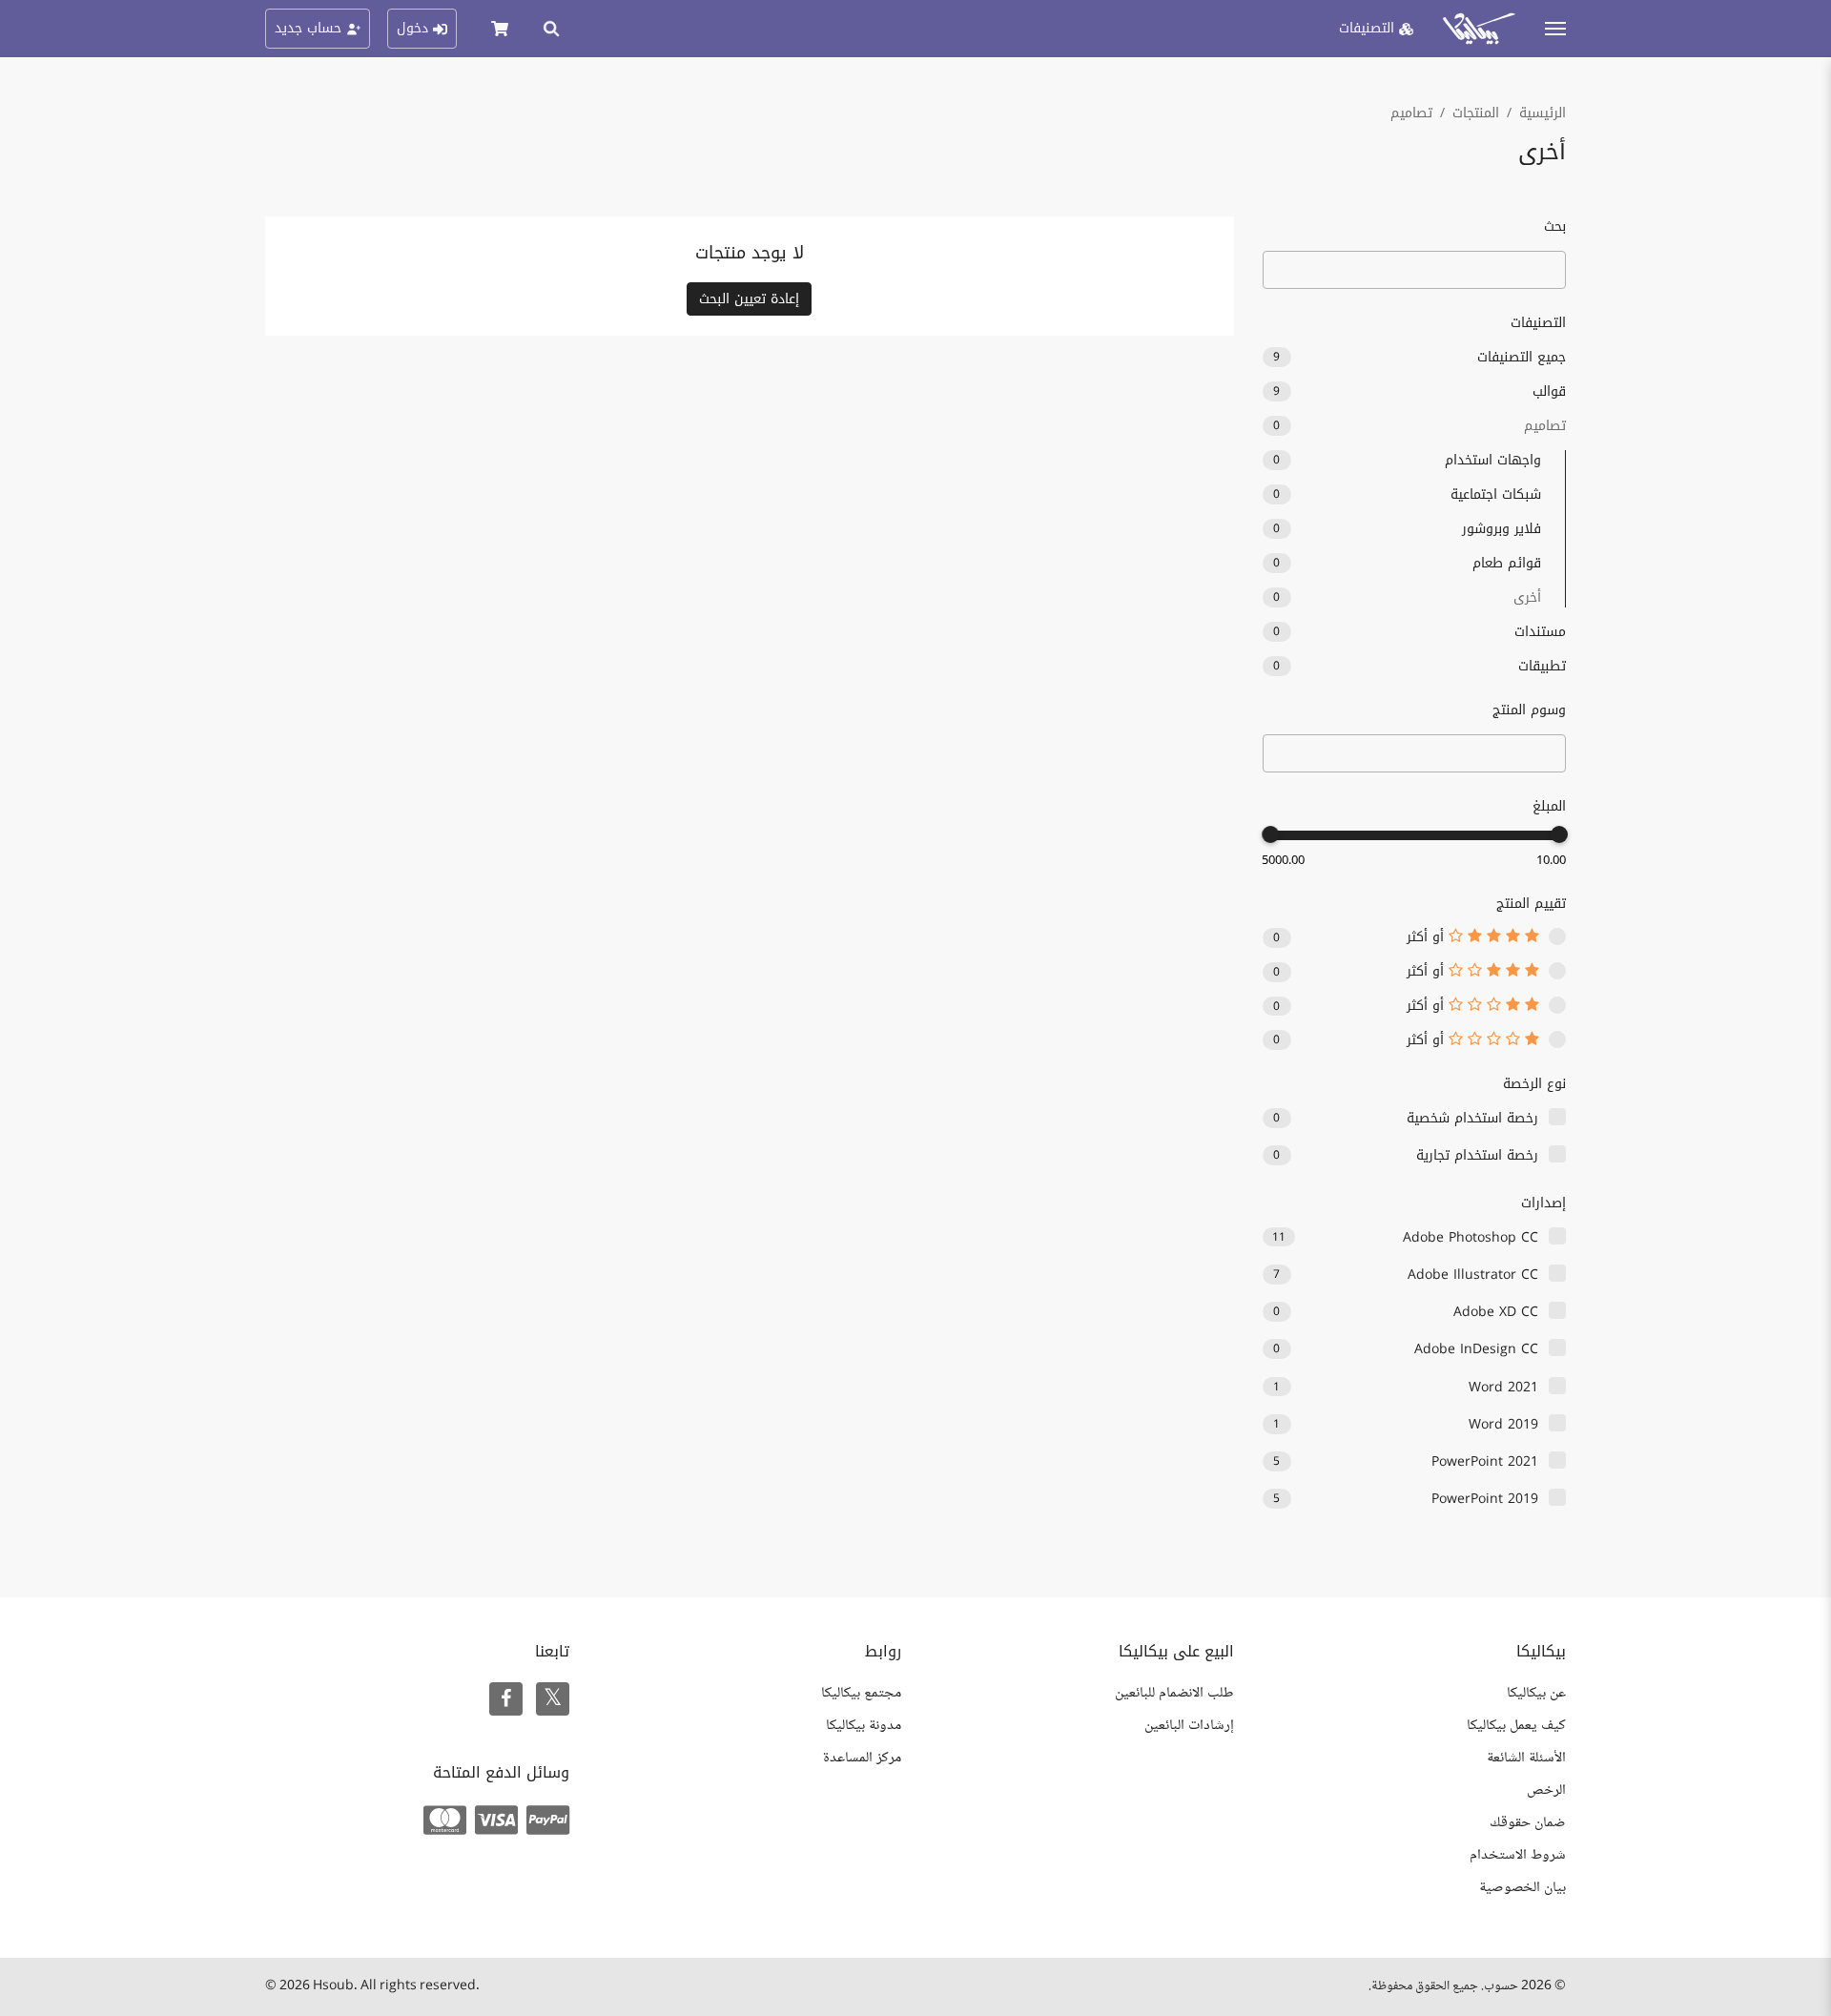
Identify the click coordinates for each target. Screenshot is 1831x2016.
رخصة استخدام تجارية (1477, 1155)
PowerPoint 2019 (1485, 1499)
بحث (1555, 226)
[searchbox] (1549, 754)
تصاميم (1411, 113)
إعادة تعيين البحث (749, 299)
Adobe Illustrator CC (1473, 1275)
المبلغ (1549, 806)
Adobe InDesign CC (1476, 1349)
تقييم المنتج (1531, 904)
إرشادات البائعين (1189, 1726)
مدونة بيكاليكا (864, 1726)
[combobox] (1415, 753)
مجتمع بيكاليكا (861, 1693)
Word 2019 (1503, 1424)
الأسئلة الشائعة (1526, 1758)
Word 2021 (1503, 1387)
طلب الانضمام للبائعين (1174, 1693)
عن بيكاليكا (1536, 1693)
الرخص (1546, 1790)
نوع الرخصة (1534, 1084)
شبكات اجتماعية (1407, 494)
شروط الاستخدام (1518, 1855)
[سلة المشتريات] (500, 29)
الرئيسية (1543, 113)
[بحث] (551, 29)
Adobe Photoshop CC (1471, 1237)
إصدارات (1543, 1203)
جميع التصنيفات (1420, 357)
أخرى (1407, 597)
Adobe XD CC (1496, 1312)
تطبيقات (1420, 666)
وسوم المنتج (1529, 710)
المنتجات (1476, 113)
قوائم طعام (1407, 563)
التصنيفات (1538, 323)
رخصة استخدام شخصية (1472, 1118)
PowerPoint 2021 (1485, 1461)
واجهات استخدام (1407, 460)
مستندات (1420, 632)
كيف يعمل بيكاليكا (1516, 1726)
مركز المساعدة (862, 1758)
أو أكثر (1428, 937)
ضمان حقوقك (1528, 1823)
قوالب (1420, 391)
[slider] (1559, 834)
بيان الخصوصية (1522, 1888)
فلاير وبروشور (1407, 529)
